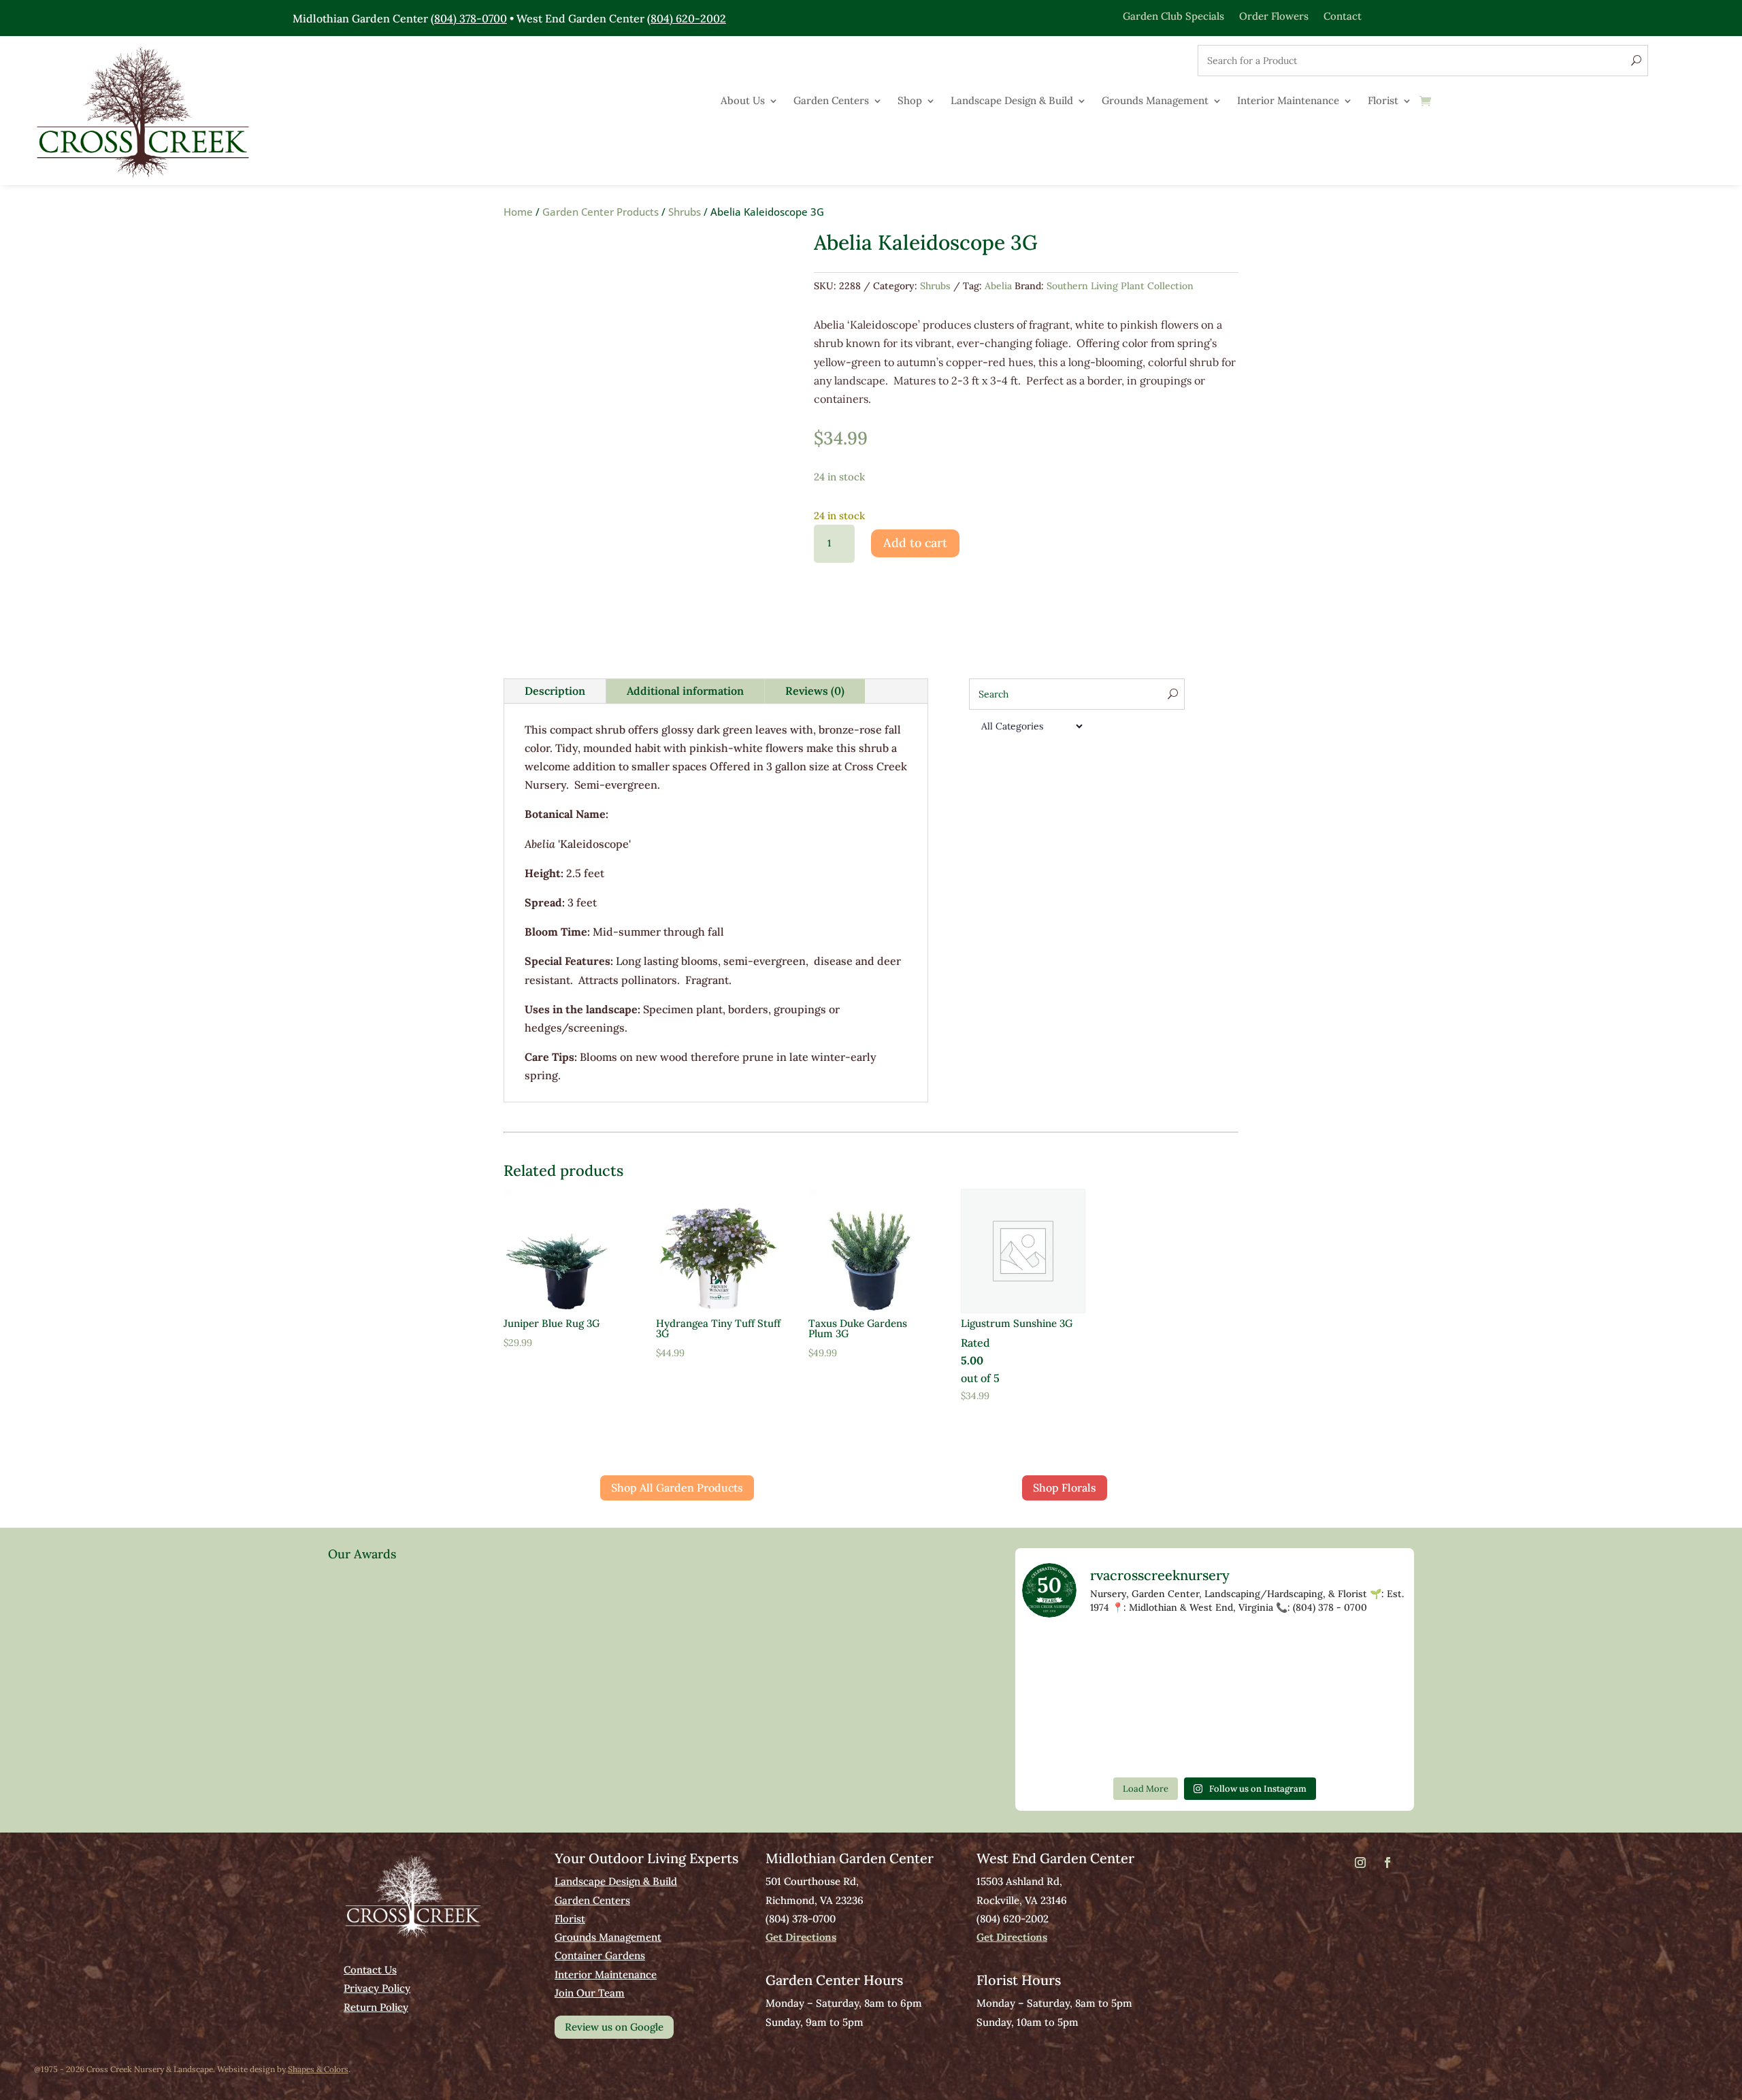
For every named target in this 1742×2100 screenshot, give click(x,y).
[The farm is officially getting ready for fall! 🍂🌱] (1292, 1655)
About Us (743, 101)
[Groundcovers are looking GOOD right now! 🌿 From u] (1370, 1655)
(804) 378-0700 (469, 18)
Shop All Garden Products (677, 1488)
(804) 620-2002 (687, 18)
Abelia (998, 286)
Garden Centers (831, 101)
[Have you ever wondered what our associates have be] (1059, 1745)
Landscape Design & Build (1012, 101)
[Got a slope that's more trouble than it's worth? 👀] (1137, 1655)
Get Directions (801, 1937)
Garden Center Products (601, 212)
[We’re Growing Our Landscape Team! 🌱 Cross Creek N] (1370, 1700)
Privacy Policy (377, 1988)
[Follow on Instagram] (1360, 1863)
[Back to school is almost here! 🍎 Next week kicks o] (1059, 1700)
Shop (910, 101)
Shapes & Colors (318, 2069)
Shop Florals (1065, 1488)
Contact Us (370, 1970)
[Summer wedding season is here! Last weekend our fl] (1137, 1745)
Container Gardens (600, 1955)
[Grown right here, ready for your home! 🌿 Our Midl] (1215, 1655)
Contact (1343, 15)
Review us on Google (614, 2027)
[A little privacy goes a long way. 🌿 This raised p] (1215, 1700)
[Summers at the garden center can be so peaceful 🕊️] (1059, 1655)
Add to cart (915, 543)
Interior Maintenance (1288, 101)
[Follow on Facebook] (1387, 1863)
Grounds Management (1155, 101)
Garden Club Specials (1173, 15)
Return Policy (376, 2007)
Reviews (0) (815, 691)
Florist (1383, 101)
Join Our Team (590, 1993)
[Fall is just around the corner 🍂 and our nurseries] (1137, 1700)
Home (518, 212)
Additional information (685, 691)
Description (555, 691)
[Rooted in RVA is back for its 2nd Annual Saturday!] (1292, 1700)
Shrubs (685, 212)
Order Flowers (1274, 15)
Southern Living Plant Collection (1120, 286)
